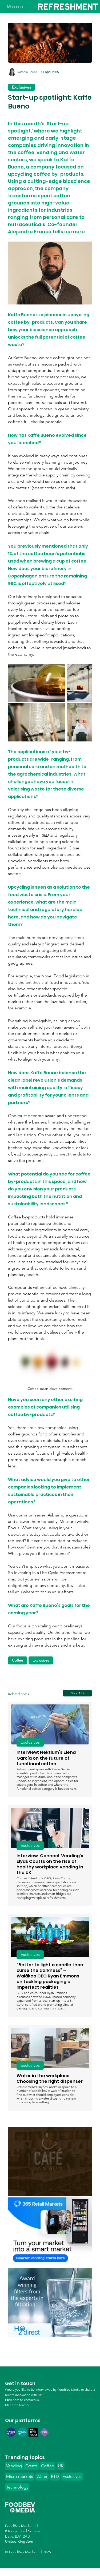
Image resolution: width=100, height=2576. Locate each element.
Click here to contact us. (22, 2400)
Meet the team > (17, 2405)
